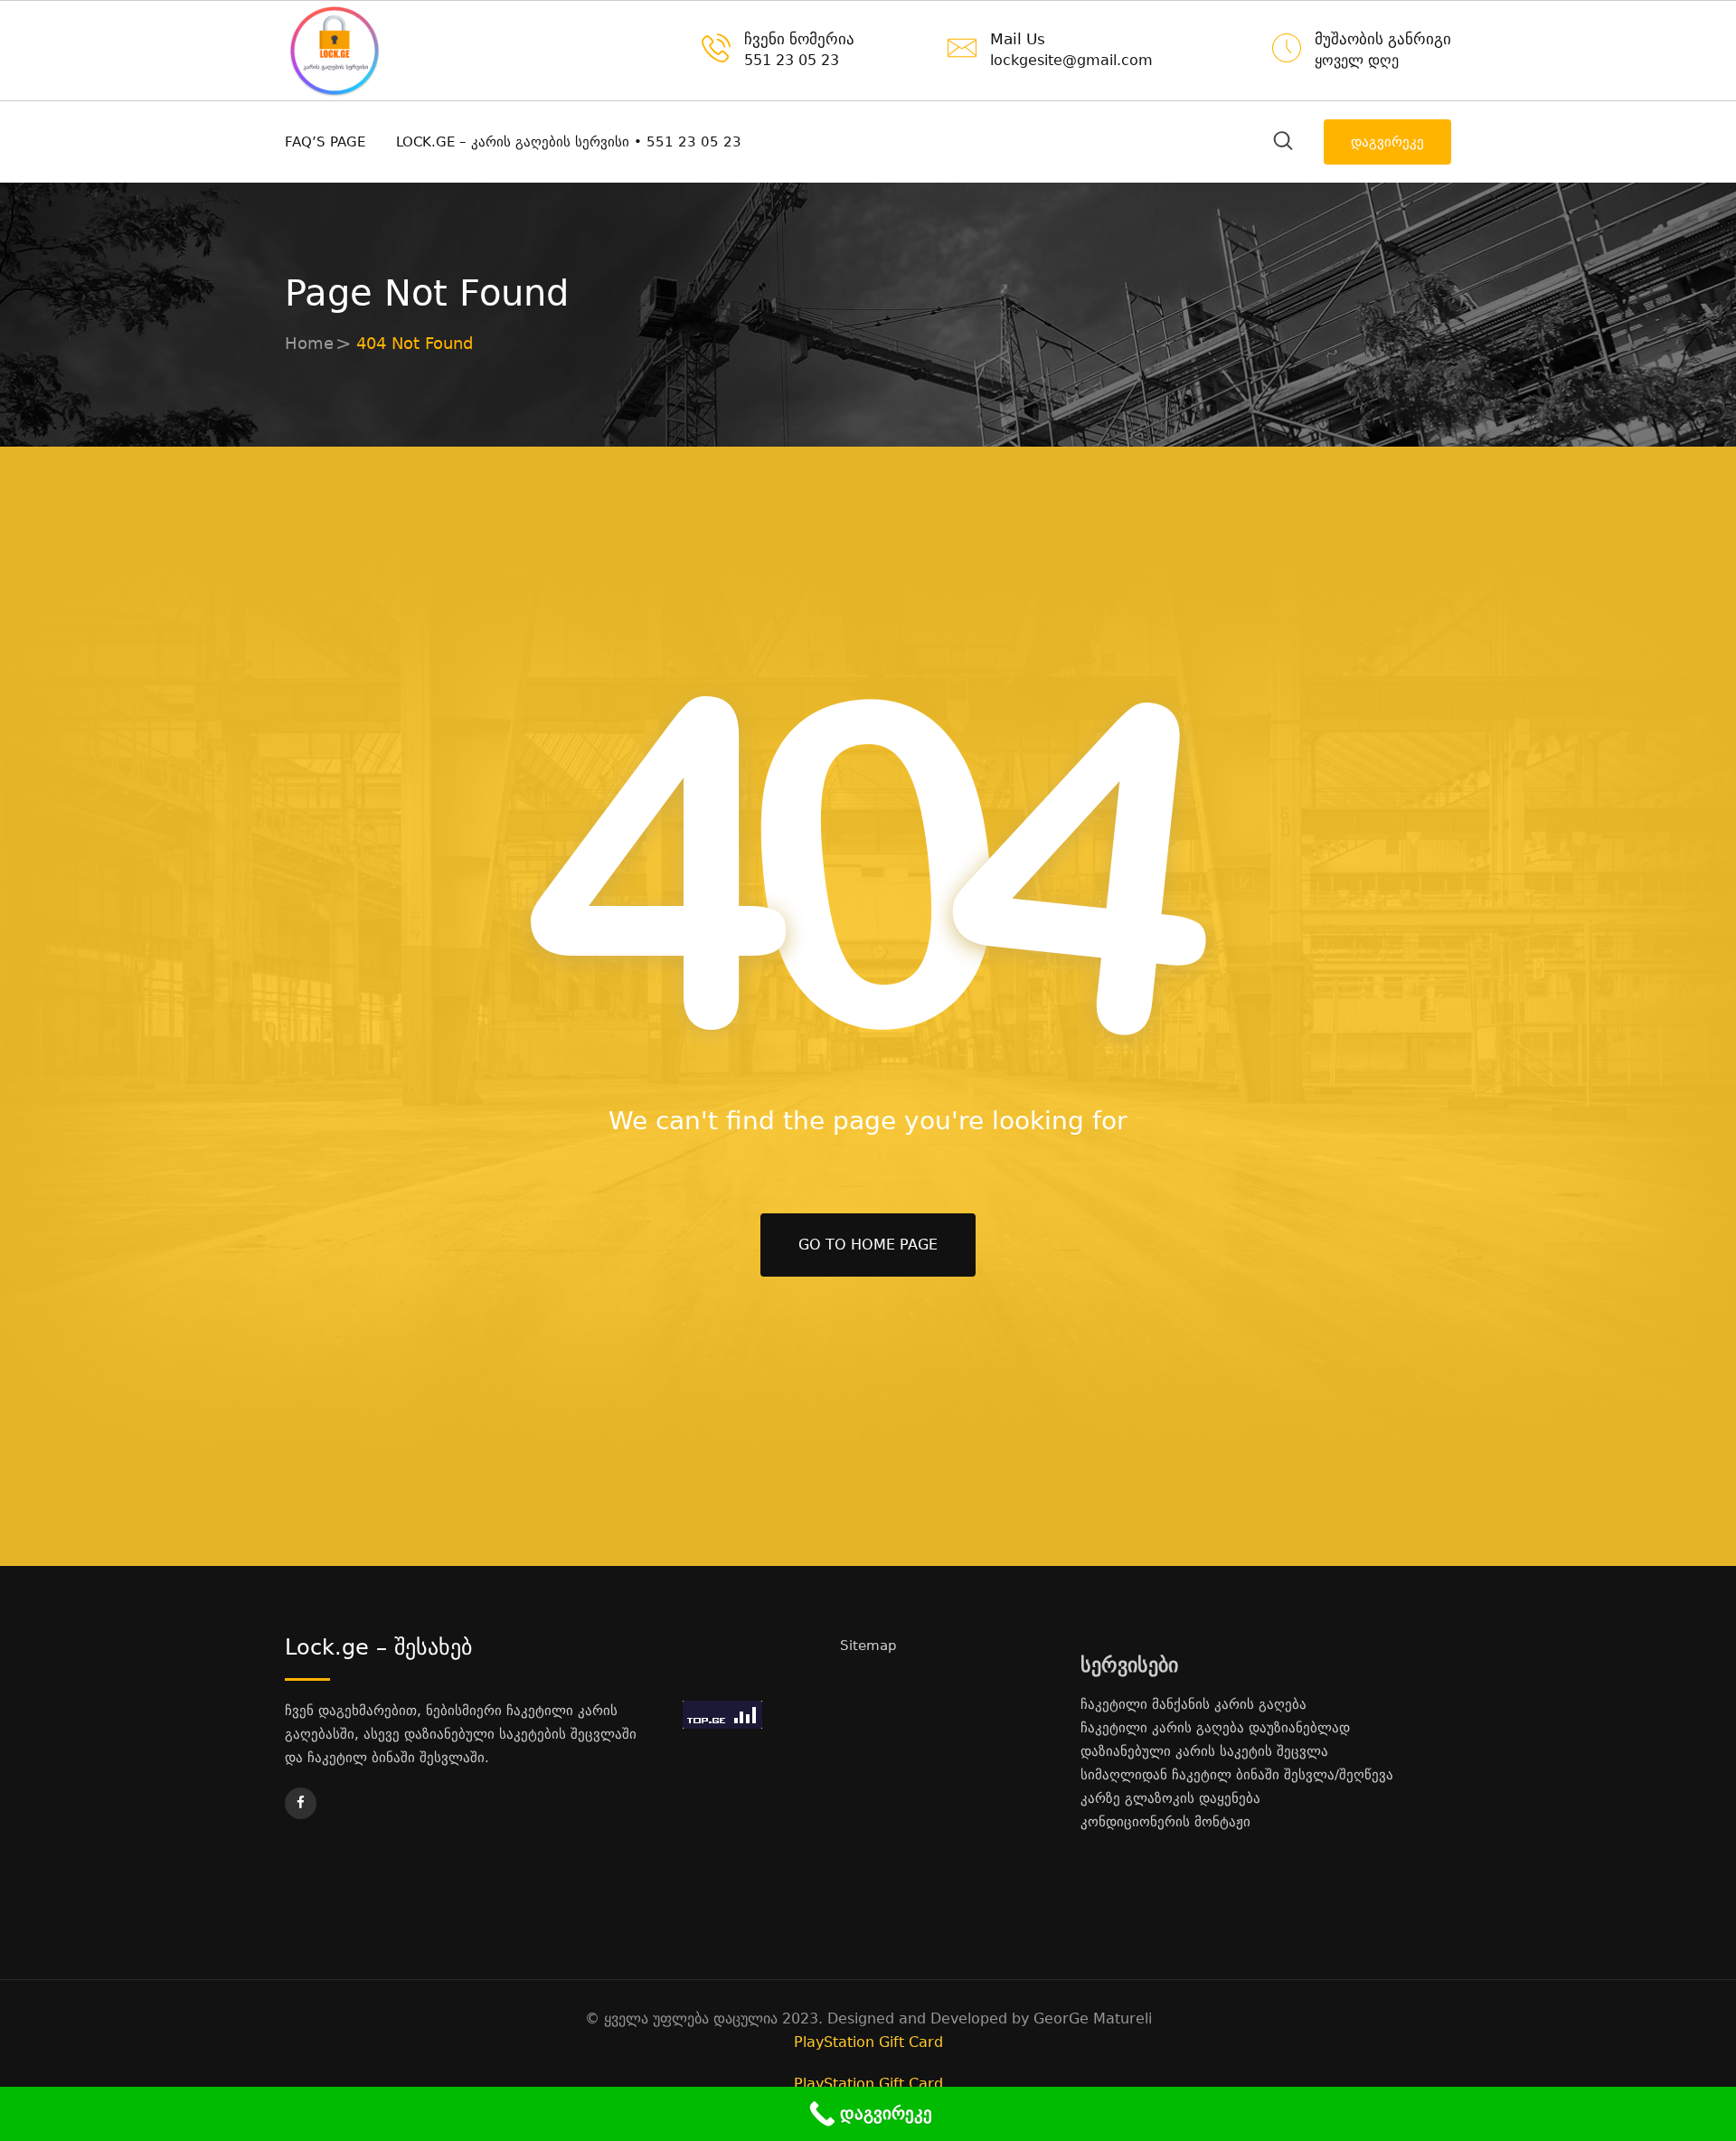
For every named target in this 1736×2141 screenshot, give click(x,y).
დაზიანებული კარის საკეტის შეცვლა (1204, 1751)
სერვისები (1129, 1665)
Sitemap (868, 1646)
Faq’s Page (325, 142)
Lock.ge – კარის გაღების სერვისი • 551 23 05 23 (569, 142)
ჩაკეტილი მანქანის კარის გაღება (1193, 1704)
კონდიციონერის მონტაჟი (1165, 1822)
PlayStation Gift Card (868, 2042)
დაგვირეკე (1387, 142)
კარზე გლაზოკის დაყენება (1170, 1798)
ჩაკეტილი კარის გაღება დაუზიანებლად (1215, 1728)
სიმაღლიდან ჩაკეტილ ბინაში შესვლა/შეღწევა (1237, 1775)
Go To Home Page (868, 1245)
